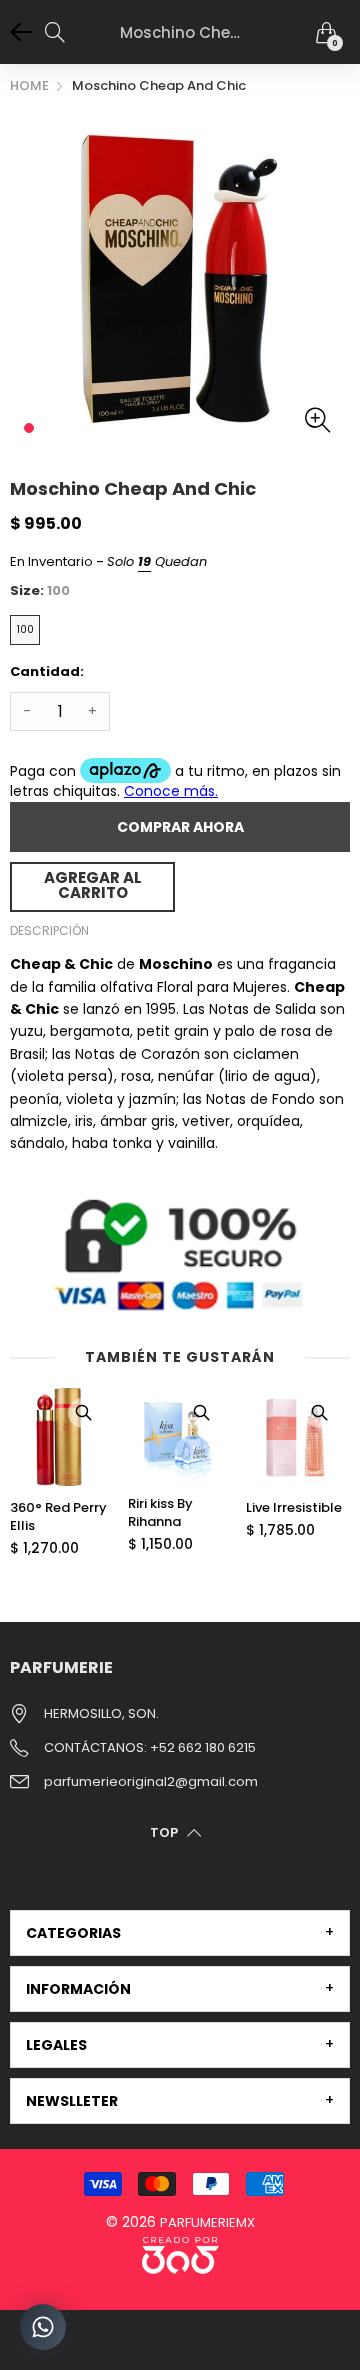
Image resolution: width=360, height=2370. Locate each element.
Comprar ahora (180, 827)
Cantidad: (47, 671)
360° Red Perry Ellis (58, 1517)
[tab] (180, 1933)
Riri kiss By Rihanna (160, 1513)
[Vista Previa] (83, 1413)
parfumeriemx (207, 2222)
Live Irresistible (294, 1508)
